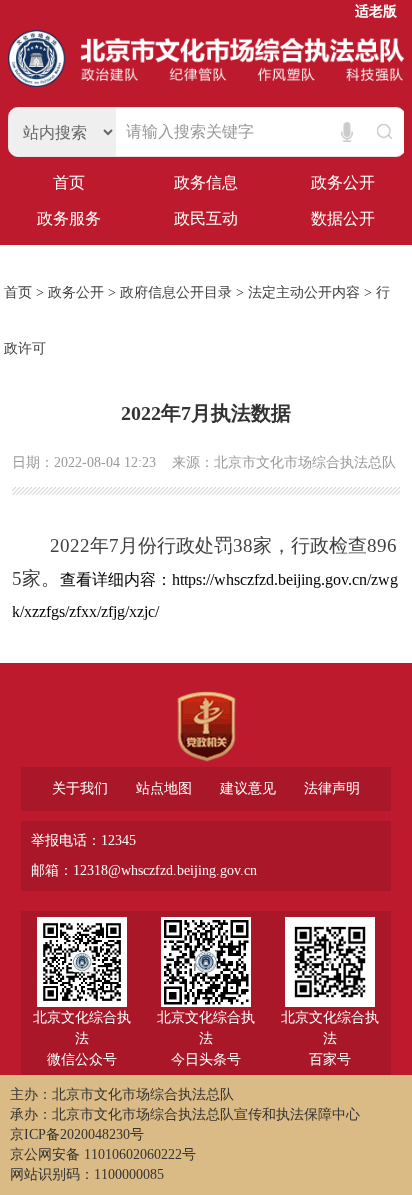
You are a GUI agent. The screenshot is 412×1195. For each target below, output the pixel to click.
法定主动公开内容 (304, 292)
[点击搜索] (382, 132)
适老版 (376, 12)
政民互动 (206, 218)
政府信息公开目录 (176, 292)
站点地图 (164, 789)
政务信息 (206, 182)
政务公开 (343, 182)
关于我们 (80, 789)
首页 (69, 182)
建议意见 (248, 789)
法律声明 (332, 789)
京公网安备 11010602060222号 (103, 1154)
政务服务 (69, 218)
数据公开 (343, 218)
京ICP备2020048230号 (77, 1134)
